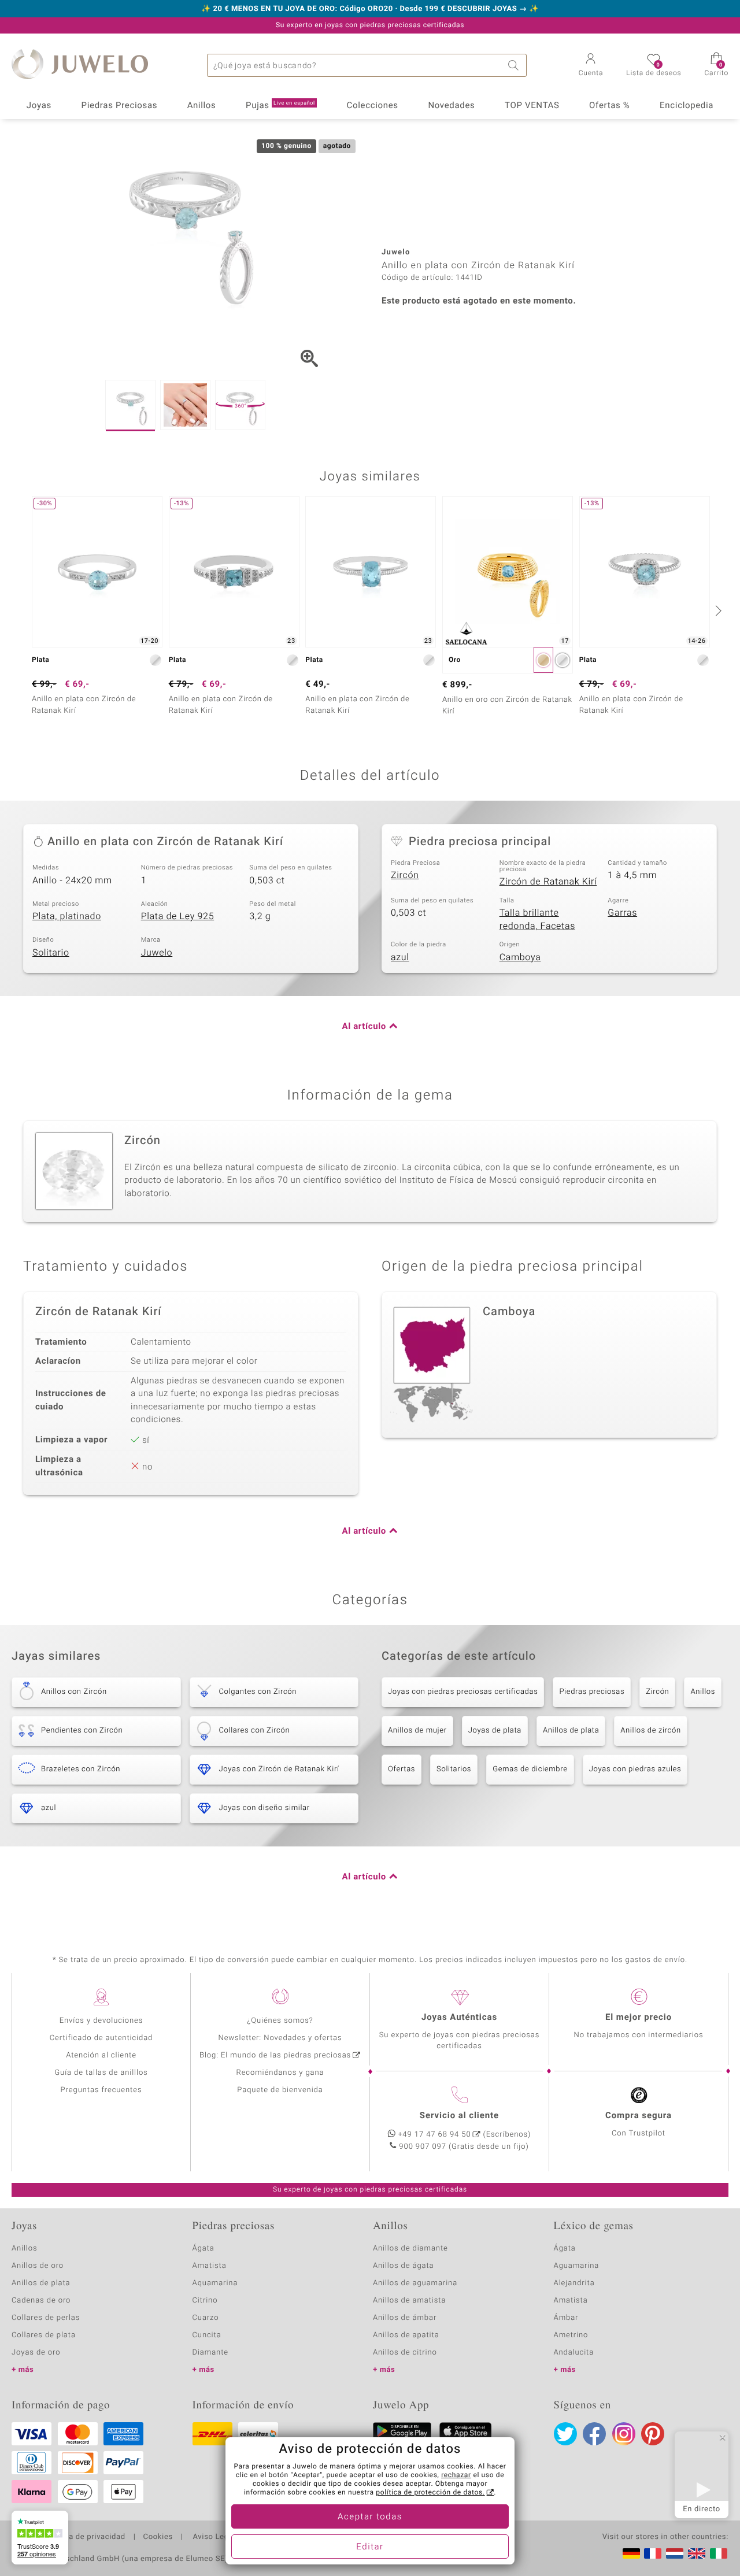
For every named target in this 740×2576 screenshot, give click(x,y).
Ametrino (571, 2335)
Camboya (520, 957)
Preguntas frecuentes (101, 2090)
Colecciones (373, 106)
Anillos (202, 106)
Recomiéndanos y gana (280, 2073)
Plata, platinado (67, 916)
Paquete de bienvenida (280, 2090)
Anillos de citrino (405, 2353)
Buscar (515, 65)
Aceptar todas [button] (370, 2517)
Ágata (203, 2249)
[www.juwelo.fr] (653, 2553)
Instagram (624, 2434)
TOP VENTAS (532, 106)
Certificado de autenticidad (101, 2038)
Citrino (205, 2301)
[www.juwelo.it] (719, 2553)
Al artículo (364, 1027)
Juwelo (157, 953)
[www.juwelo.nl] (675, 2553)
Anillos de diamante (410, 2249)
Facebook (594, 2434)
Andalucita (574, 2353)
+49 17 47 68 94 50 (435, 2135)
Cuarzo (206, 2318)
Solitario (51, 953)
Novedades (451, 106)
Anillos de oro (38, 2266)
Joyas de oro (36, 2353)
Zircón (405, 875)
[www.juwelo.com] (697, 2553)
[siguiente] (717, 610)
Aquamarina (215, 2283)
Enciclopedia (687, 106)
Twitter (565, 2434)
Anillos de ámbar (405, 2318)
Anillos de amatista (409, 2301)
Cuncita (207, 2335)
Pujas (280, 106)
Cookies (158, 2537)
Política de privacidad (85, 2537)
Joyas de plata (495, 1731)
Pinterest (653, 2434)
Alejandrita (574, 2283)
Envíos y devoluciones (101, 2021)
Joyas (39, 106)
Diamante (210, 2353)
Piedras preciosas (592, 1692)
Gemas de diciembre (530, 1769)
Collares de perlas (46, 2318)
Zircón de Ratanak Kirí (548, 882)
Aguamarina (577, 2266)
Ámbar (566, 2318)
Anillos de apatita (406, 2335)
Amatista (210, 2266)
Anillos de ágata (404, 2266)
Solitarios (454, 1769)
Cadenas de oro (41, 2301)
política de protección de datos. (430, 2493)
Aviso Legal (213, 2537)
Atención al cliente (101, 2055)
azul (400, 957)
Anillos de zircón (650, 1731)
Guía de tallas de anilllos (101, 2073)
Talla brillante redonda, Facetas (537, 919)
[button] (591, 66)
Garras (622, 913)
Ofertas (402, 1769)
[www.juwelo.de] (631, 2553)
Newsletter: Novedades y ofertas (280, 2038)
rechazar (456, 2475)
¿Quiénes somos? (280, 2021)
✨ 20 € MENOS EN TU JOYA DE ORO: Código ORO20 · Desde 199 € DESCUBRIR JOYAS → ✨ (370, 9)
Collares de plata (44, 2335)
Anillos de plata (571, 1731)
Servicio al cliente (459, 2116)
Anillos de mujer (417, 1731)
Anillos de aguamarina (415, 2283)
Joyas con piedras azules (635, 1769)
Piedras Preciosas (120, 106)
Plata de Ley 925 (178, 916)
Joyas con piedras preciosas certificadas (463, 1692)
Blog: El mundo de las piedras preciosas (275, 2055)
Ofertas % (609, 106)
